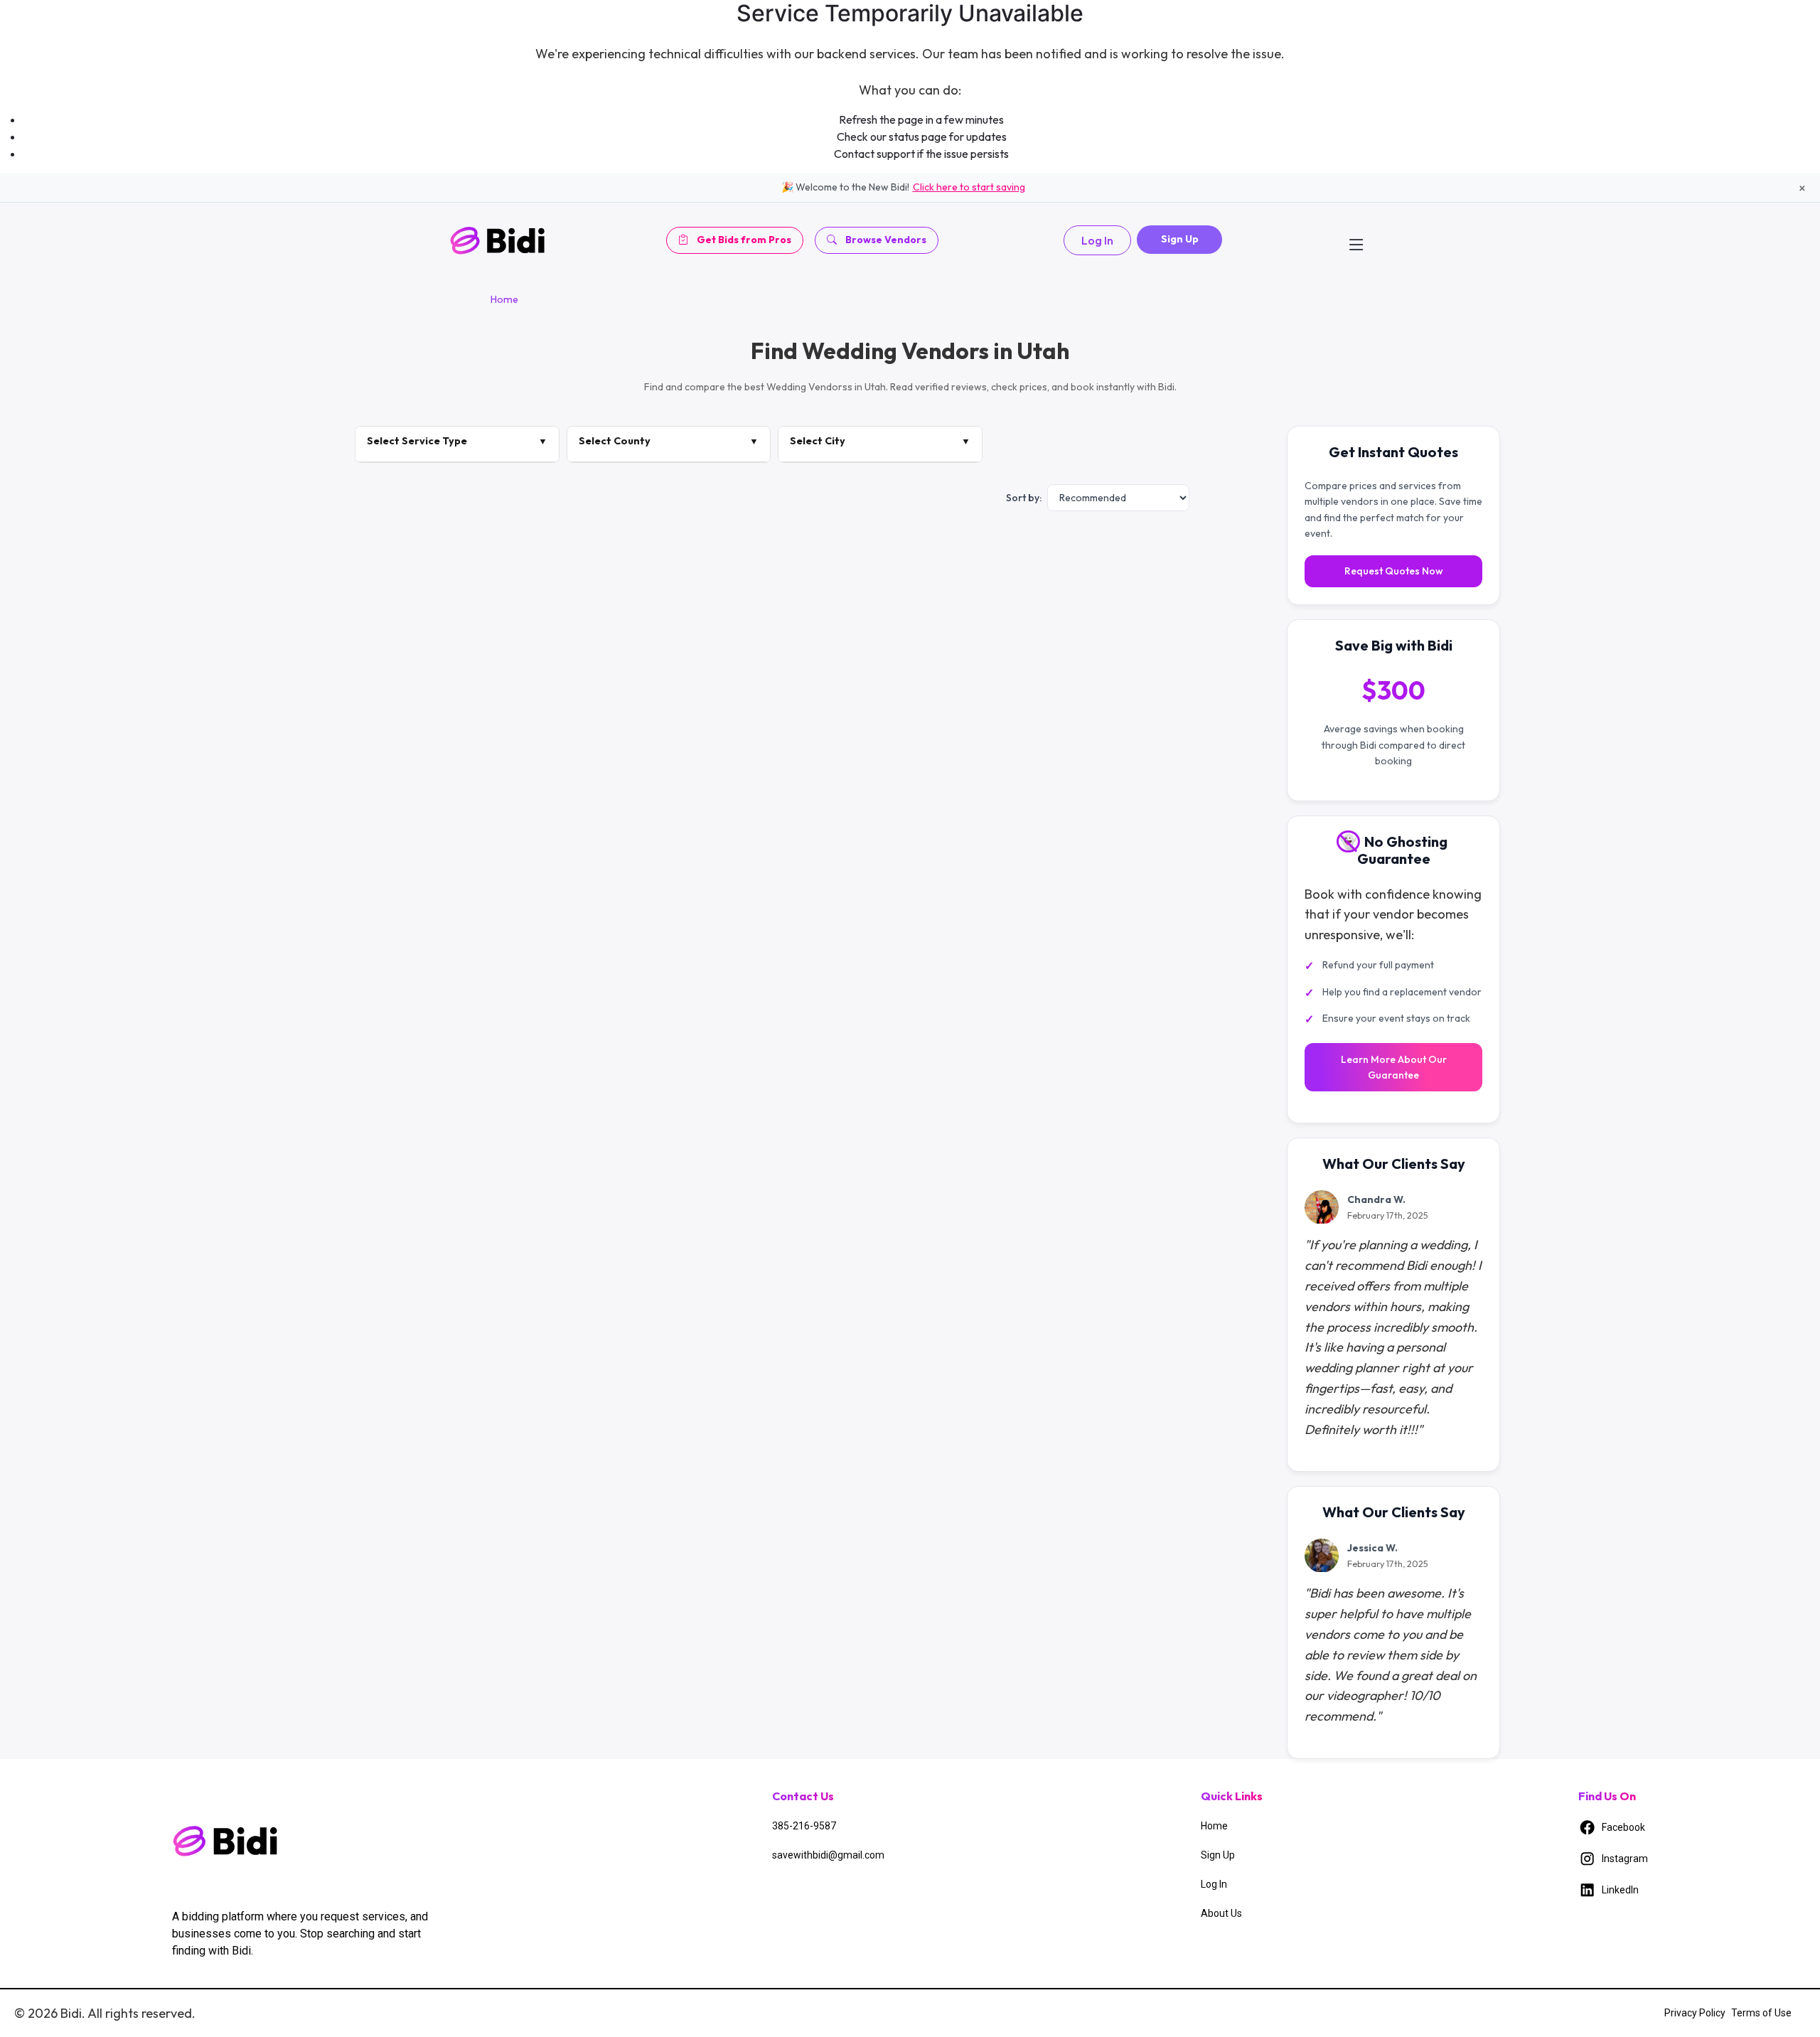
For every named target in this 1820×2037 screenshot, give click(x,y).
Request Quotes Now (1394, 572)
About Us (1221, 1913)
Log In (1097, 240)
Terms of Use (1761, 2013)
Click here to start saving (969, 187)
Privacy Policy (1695, 2013)
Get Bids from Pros (744, 240)
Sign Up (1180, 239)
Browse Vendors (886, 240)
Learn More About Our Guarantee (1394, 1067)
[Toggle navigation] (1356, 240)
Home (504, 299)
